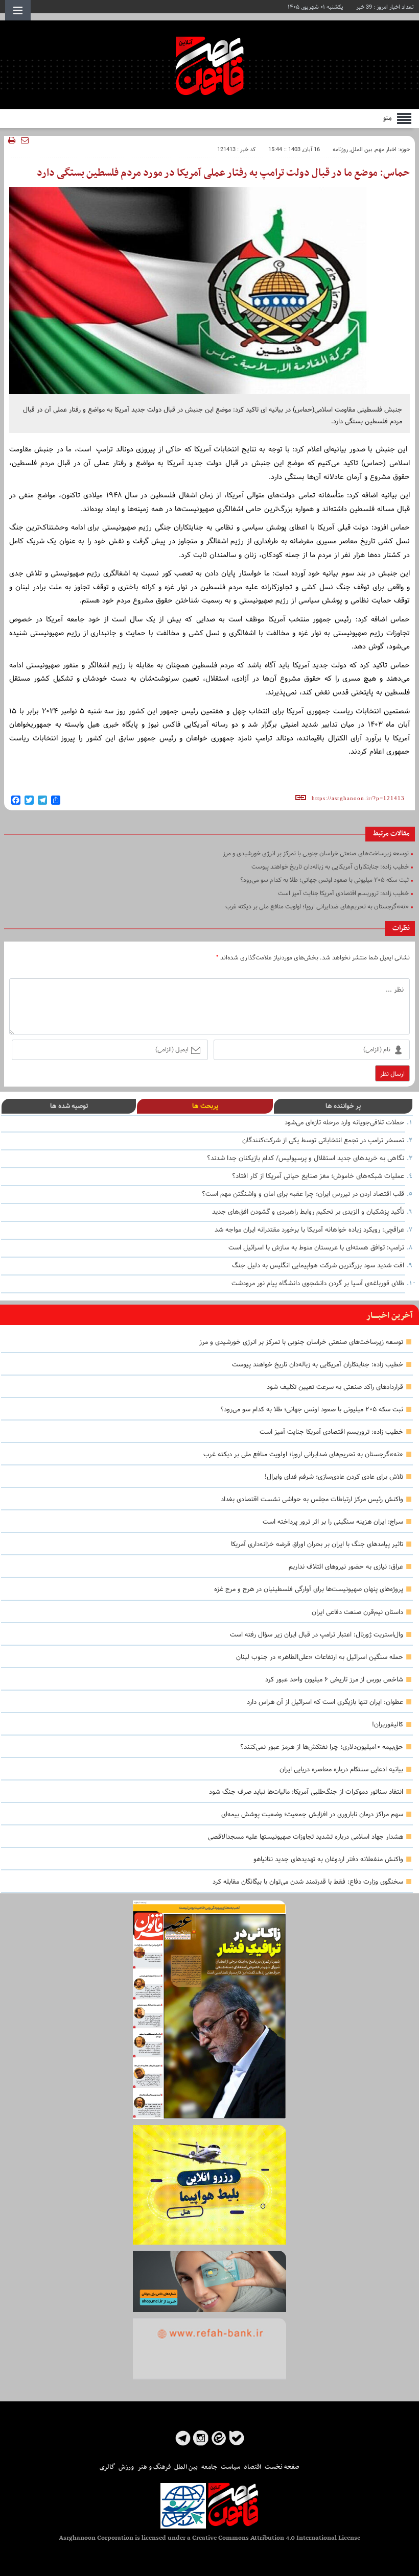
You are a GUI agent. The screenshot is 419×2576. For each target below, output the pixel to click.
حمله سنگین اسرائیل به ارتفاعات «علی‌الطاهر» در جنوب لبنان (320, 1657)
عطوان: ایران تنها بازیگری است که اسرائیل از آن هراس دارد (325, 1702)
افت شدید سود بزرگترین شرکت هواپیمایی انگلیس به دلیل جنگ (318, 1266)
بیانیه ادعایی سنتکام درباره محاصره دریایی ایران (341, 1770)
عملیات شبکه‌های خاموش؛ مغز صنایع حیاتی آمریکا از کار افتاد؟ (318, 1176)
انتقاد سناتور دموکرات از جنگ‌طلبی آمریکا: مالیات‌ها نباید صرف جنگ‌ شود (306, 1792)
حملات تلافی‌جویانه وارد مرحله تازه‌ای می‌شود (344, 1123)
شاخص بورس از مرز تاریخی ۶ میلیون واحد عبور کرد (334, 1680)
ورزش (126, 2467)
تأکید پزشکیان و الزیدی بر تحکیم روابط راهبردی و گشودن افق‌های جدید (308, 1212)
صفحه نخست (282, 2467)
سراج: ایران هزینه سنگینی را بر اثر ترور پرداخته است (333, 1522)
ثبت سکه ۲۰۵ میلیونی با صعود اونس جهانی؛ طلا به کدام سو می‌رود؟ (312, 1410)
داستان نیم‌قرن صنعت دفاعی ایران (357, 1612)
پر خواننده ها (343, 1106)
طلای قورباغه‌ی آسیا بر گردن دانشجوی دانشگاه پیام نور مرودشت (318, 1284)
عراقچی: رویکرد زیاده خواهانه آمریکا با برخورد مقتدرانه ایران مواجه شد (309, 1230)
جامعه (209, 2467)
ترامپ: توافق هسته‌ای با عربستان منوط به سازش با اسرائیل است (316, 1248)
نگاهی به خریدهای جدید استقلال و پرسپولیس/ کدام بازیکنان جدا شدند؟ (306, 1159)
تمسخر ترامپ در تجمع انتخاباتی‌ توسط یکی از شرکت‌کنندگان (323, 1141)
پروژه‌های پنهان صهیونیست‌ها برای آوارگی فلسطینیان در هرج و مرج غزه (309, 1590)
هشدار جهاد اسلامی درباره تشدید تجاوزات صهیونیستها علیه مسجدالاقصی (306, 1837)
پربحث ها (205, 1106)
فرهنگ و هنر (154, 2467)
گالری (107, 2467)
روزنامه (340, 150)
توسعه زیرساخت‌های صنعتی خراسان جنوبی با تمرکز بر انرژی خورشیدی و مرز (301, 1342)
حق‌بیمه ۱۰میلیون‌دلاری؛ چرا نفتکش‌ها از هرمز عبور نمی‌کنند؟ (322, 1747)
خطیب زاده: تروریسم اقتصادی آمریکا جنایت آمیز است (331, 1432)
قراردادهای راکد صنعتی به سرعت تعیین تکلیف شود (335, 1387)
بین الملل (362, 150)
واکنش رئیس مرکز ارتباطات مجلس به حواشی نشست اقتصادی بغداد (312, 1500)
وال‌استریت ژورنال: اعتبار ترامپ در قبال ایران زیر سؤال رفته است (317, 1635)
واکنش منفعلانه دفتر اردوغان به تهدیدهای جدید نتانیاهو (328, 1860)
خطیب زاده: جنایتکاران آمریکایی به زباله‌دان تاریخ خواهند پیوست (318, 1365)
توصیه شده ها (69, 1106)
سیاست (230, 2467)
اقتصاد (252, 2467)
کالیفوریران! (388, 1725)
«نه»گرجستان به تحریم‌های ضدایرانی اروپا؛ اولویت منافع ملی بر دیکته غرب (303, 1455)
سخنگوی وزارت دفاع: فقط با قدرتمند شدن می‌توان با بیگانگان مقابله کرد (308, 1882)
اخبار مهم (386, 150)
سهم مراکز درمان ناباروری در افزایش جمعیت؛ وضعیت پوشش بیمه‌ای (312, 1815)
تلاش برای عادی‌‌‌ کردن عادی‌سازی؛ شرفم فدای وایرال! (334, 1477)
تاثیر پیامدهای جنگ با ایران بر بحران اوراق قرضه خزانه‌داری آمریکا (317, 1545)
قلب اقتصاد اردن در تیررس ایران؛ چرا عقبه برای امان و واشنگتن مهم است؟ (303, 1194)
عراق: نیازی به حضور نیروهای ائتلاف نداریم (346, 1567)
